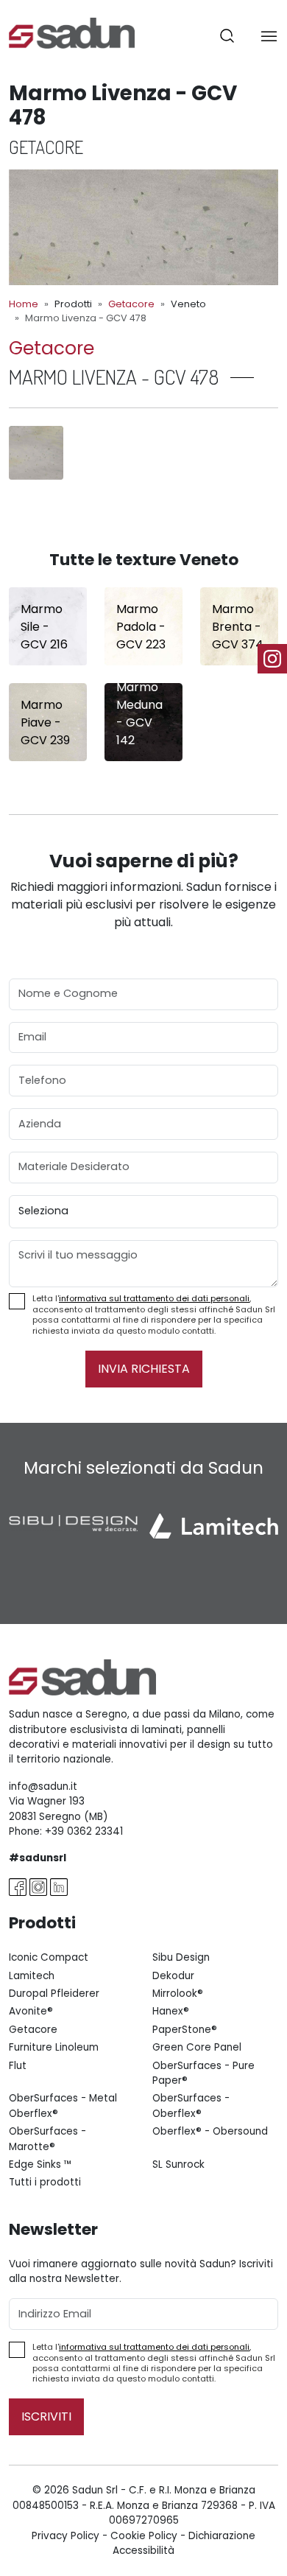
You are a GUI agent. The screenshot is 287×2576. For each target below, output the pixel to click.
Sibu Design (181, 1957)
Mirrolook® (178, 1994)
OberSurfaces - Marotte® (47, 2139)
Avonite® (31, 2011)
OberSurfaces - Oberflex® (191, 2106)
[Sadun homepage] (72, 32)
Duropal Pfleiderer (54, 1994)
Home (24, 304)
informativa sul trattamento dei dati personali (154, 1298)
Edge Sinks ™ (40, 2164)
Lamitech (32, 1976)
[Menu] (269, 36)
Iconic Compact (49, 1957)
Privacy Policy (65, 2536)
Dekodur (173, 1976)
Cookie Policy (144, 2536)
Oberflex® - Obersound (210, 2131)
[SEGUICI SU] (272, 659)
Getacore (131, 304)
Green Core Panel (197, 2047)
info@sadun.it (43, 1786)
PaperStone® (185, 2030)
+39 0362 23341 (84, 1831)
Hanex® (171, 2011)
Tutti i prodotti (45, 2182)
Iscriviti (46, 2416)
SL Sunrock (178, 2164)
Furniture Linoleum (54, 2047)
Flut (18, 2066)
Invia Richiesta (144, 1369)
